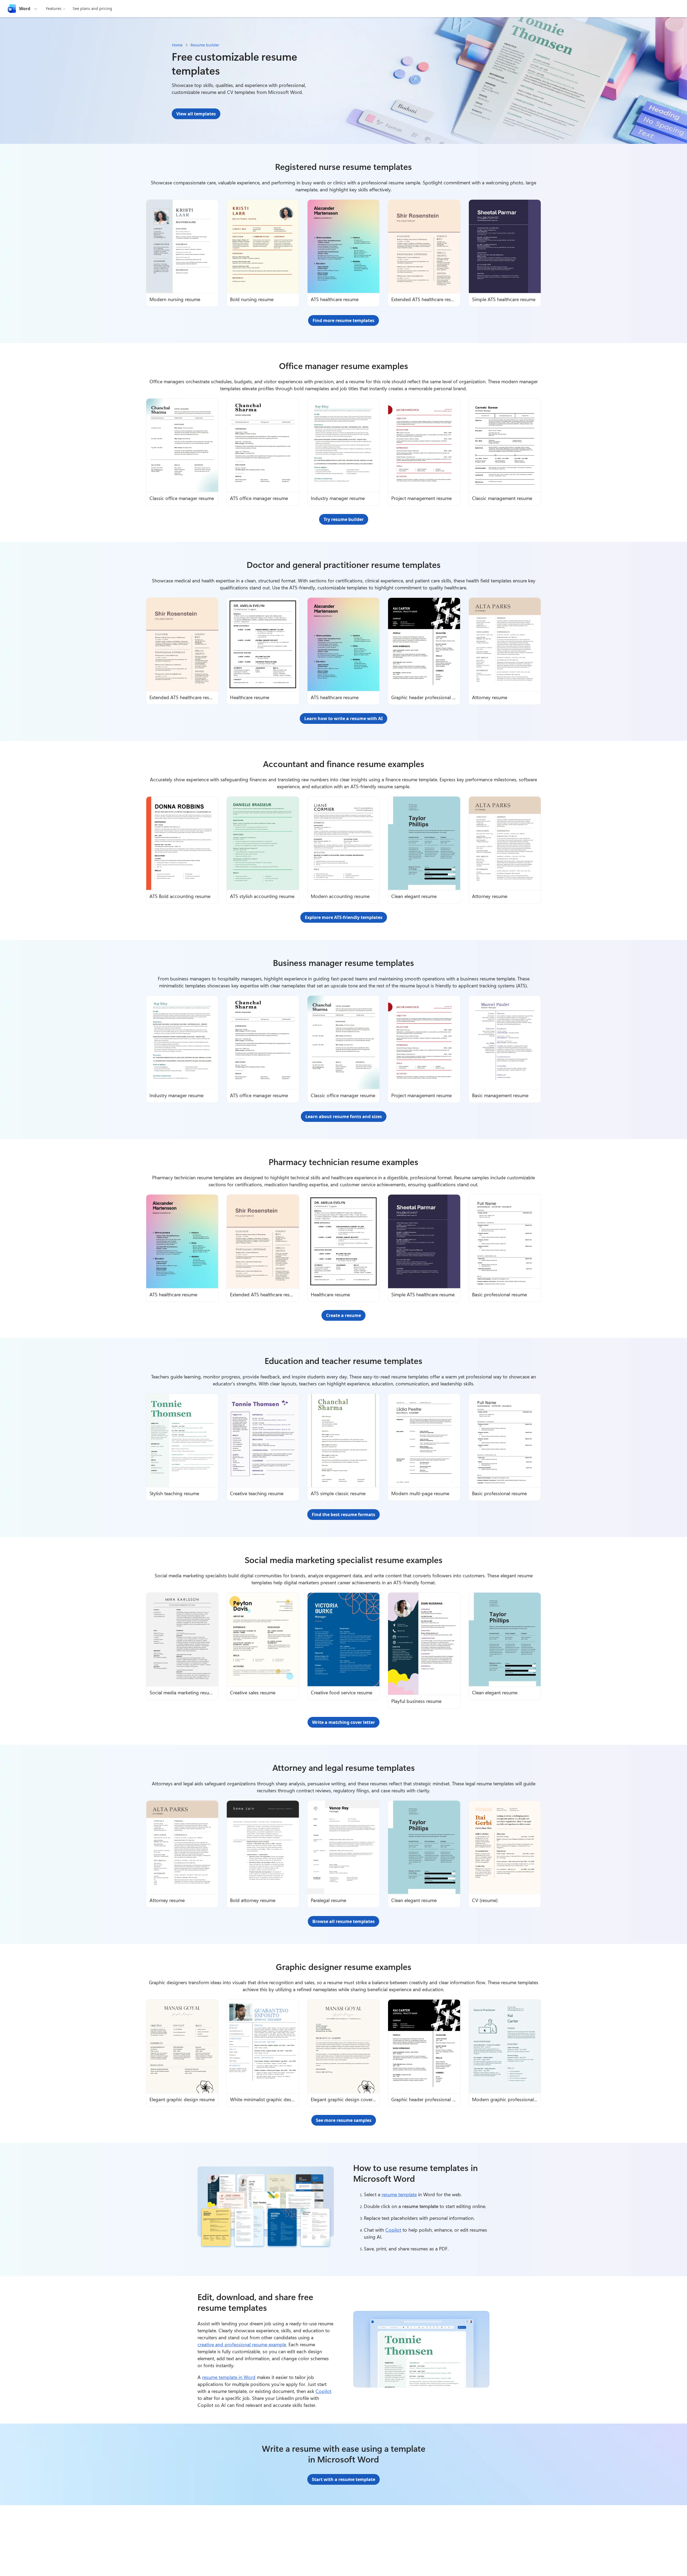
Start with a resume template (343, 2479)
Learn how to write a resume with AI (343, 718)
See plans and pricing (92, 8)
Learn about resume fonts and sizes (344, 1116)
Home (177, 45)
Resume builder (205, 45)
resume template (399, 2194)
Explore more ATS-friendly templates (344, 917)
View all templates (196, 114)
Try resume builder (344, 519)
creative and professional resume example (242, 2344)
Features (54, 8)
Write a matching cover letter (343, 1722)
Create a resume (343, 1315)
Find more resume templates (343, 320)
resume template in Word (229, 2377)
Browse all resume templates (343, 1921)
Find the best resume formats (343, 1515)
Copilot (393, 2230)
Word (25, 9)
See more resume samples (344, 2120)
